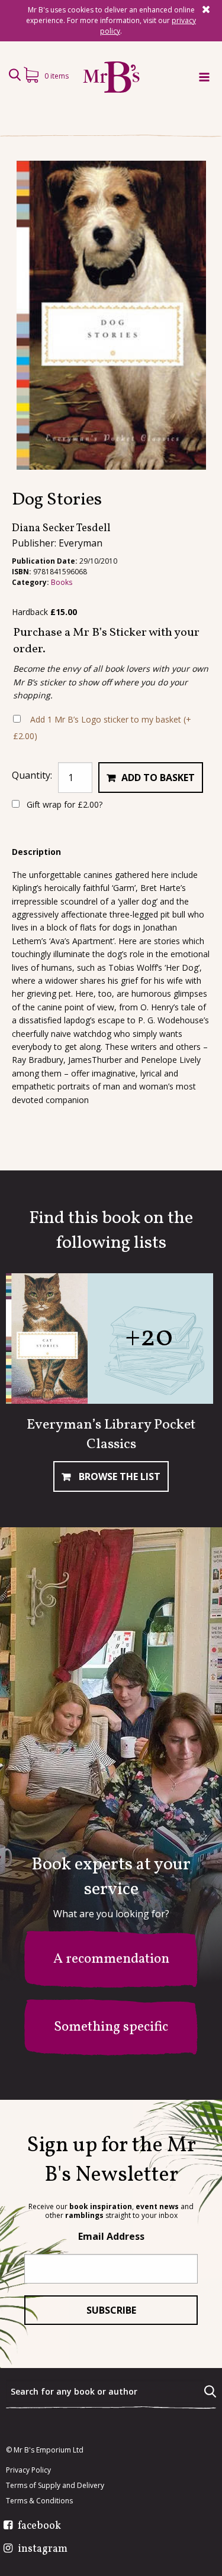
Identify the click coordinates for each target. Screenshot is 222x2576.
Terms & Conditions (39, 2501)
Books (62, 582)
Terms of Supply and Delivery (55, 2486)
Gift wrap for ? (63, 804)
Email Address (111, 2236)
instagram (43, 2549)
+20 (149, 1338)
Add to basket (158, 778)
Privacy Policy (28, 2470)
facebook (39, 2526)
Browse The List (118, 1476)
